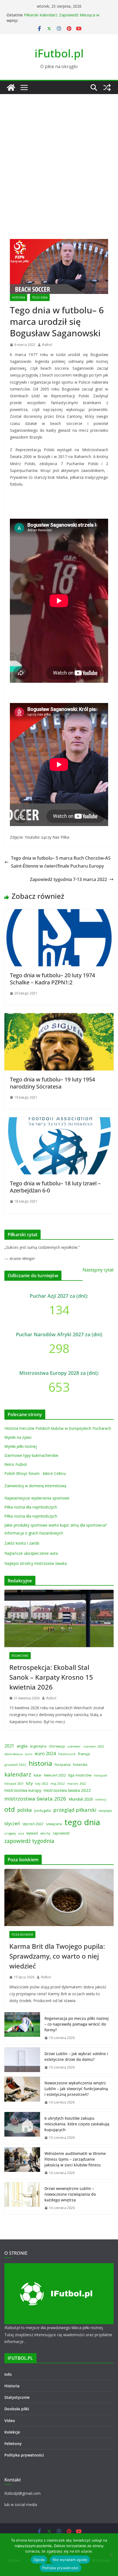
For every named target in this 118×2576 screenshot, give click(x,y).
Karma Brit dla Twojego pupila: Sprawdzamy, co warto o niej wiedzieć (57, 1956)
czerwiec (74, 1746)
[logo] (59, 2267)
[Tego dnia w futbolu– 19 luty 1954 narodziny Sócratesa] (59, 1017)
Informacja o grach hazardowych (34, 1533)
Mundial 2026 (81, 1799)
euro (29, 1754)
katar (38, 1775)
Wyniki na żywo (18, 1437)
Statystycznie (17, 2397)
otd (10, 1809)
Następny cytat (98, 1270)
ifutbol (47, 345)
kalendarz (18, 1774)
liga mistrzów (80, 1775)
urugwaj (10, 1833)
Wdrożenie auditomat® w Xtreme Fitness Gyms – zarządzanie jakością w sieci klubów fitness (75, 2159)
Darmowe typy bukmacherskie (31, 1455)
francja (84, 1754)
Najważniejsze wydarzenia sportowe (37, 1498)
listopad (100, 1775)
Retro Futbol (16, 1464)
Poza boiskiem (22, 1935)
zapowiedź (61, 1833)
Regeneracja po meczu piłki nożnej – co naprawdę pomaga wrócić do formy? (77, 2024)
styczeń (12, 1823)
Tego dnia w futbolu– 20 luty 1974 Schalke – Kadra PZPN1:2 (52, 979)
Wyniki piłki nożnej (21, 1446)
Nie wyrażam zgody (70, 2560)
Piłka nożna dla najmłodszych (31, 1507)
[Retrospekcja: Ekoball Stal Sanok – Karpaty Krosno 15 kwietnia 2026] (59, 1618)
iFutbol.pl (59, 53)
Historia (19, 297)
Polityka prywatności (24, 2455)
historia (40, 1763)
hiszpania (63, 1764)
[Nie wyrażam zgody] (111, 2555)
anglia (22, 1746)
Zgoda (39, 2560)
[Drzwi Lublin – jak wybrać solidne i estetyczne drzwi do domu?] (22, 2061)
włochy (45, 1833)
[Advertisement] (59, 156)
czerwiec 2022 (94, 1746)
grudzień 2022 (15, 1765)
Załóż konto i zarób (22, 1543)
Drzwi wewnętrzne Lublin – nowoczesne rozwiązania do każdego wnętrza (70, 2194)
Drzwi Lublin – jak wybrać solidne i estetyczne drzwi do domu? (76, 2056)
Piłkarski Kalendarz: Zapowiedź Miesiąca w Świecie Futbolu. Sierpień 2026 (62, 18)
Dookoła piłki (17, 2409)
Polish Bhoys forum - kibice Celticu (35, 1473)
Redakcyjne (20, 1656)
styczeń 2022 (33, 1824)
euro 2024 (45, 1754)
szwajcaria (54, 1824)
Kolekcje (12, 2432)
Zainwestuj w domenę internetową (35, 1486)
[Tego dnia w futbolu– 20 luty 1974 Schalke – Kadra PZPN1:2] (59, 913)
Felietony (13, 2444)
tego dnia (82, 1822)
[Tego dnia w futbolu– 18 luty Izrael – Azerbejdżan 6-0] (59, 1121)
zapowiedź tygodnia (29, 1841)
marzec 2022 (77, 1783)
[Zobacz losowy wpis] (107, 87)
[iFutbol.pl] (11, 87)
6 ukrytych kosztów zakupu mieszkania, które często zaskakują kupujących (77, 2124)
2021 (9, 1746)
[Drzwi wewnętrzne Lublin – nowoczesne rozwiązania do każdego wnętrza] (22, 2198)
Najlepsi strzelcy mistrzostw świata (36, 1563)
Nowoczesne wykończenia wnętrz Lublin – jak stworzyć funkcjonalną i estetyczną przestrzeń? (76, 2089)
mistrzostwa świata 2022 (67, 1790)
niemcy (101, 1799)
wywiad (32, 1833)
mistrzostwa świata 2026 (35, 1799)
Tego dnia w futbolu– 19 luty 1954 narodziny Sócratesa (52, 1083)
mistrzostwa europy (23, 1790)
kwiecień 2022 (55, 1775)
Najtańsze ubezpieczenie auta (31, 1553)
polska (25, 1810)
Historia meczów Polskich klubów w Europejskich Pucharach (58, 1428)
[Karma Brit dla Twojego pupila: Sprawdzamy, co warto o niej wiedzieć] (59, 1897)
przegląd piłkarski (75, 1810)
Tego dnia (40, 297)
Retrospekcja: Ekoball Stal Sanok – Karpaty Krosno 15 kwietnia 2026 (51, 1677)
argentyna (38, 1746)
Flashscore (67, 1754)
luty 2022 (42, 1783)
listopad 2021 (14, 1783)
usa (21, 1833)
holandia (80, 1764)
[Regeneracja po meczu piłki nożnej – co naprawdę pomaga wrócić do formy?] (22, 2028)
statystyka (105, 1811)
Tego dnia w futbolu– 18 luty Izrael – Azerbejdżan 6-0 (55, 1187)
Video (10, 2421)
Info (8, 2374)
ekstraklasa (13, 1754)
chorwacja (57, 1746)
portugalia (43, 1811)
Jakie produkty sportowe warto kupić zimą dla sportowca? (56, 1525)
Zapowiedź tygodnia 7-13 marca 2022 (68, 879)
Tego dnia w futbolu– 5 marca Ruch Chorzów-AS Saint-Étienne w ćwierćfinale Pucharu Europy (61, 862)
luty (29, 1783)
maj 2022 (58, 1783)
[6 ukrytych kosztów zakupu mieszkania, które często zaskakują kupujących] (22, 2128)
